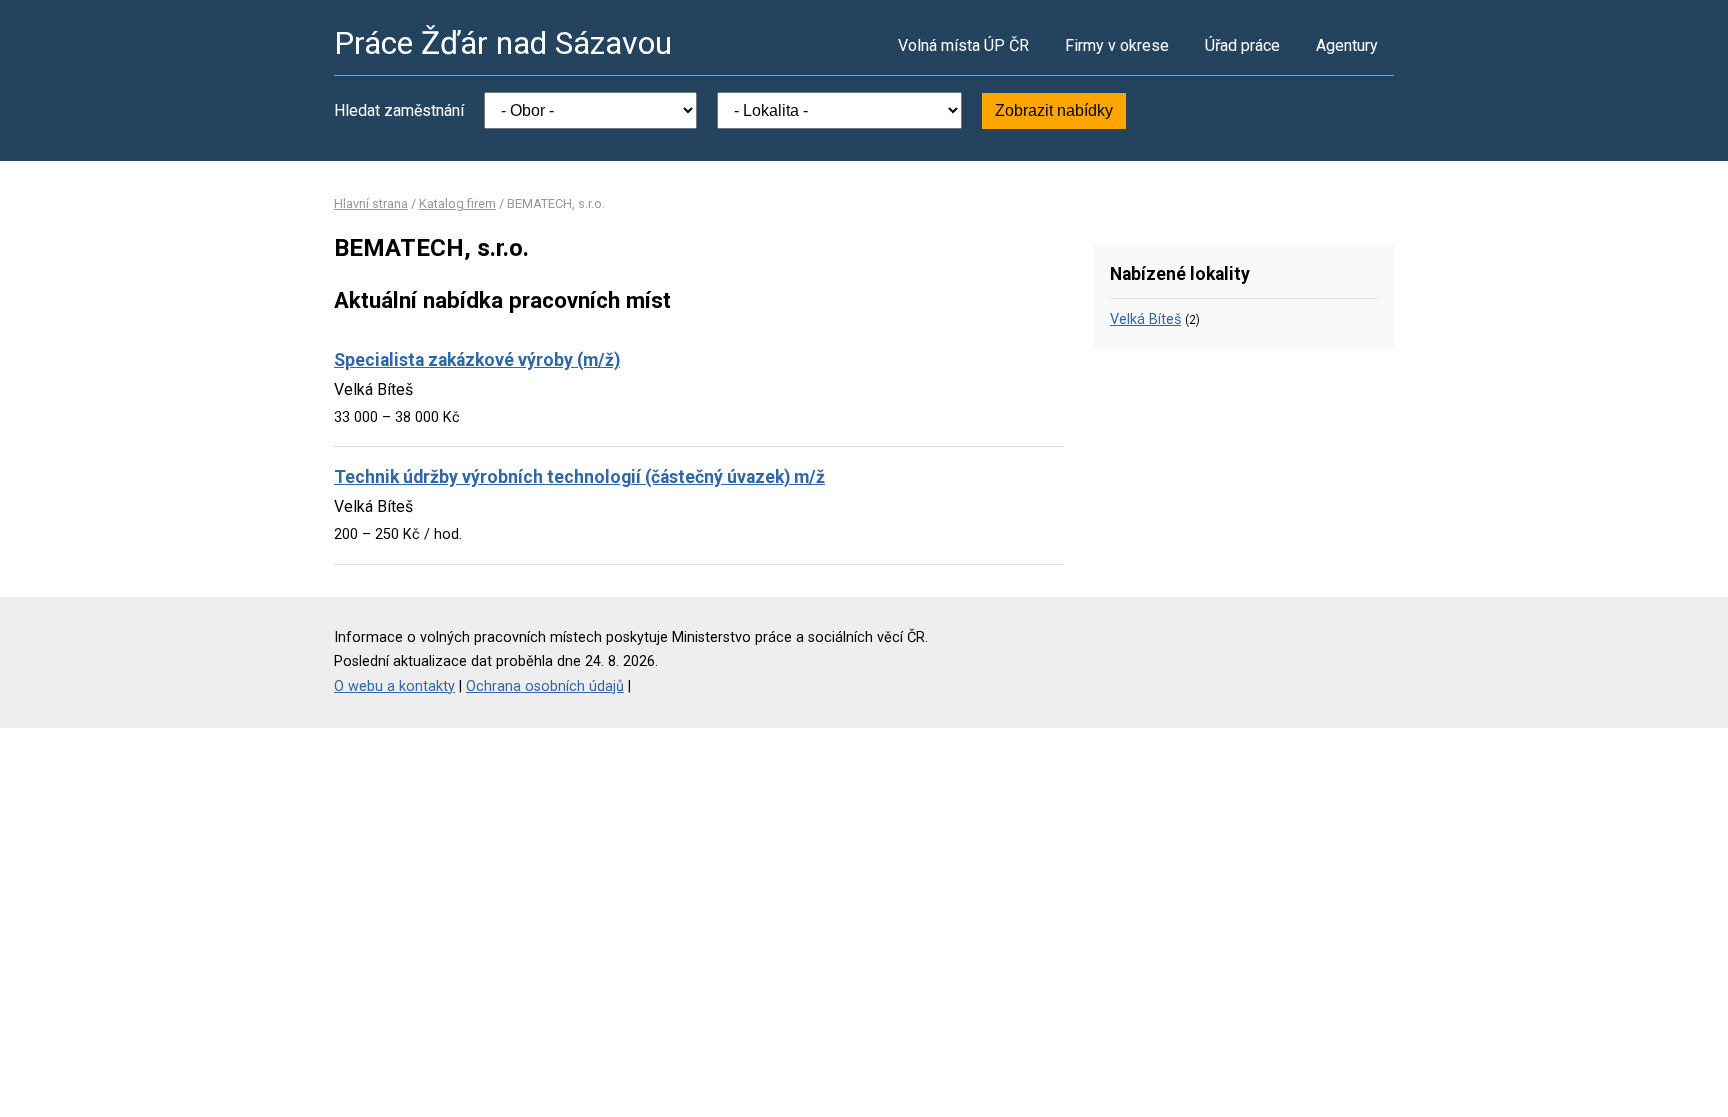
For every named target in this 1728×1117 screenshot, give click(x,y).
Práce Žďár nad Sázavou (503, 43)
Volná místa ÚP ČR (963, 45)
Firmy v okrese (1117, 45)
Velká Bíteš (1145, 319)
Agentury (1347, 45)
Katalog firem (457, 203)
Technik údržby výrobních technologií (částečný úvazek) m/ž (579, 477)
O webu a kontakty (394, 686)
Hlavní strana (371, 203)
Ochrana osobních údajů (545, 686)
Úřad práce (1242, 45)
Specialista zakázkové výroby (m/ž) (477, 360)
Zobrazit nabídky (1054, 110)
